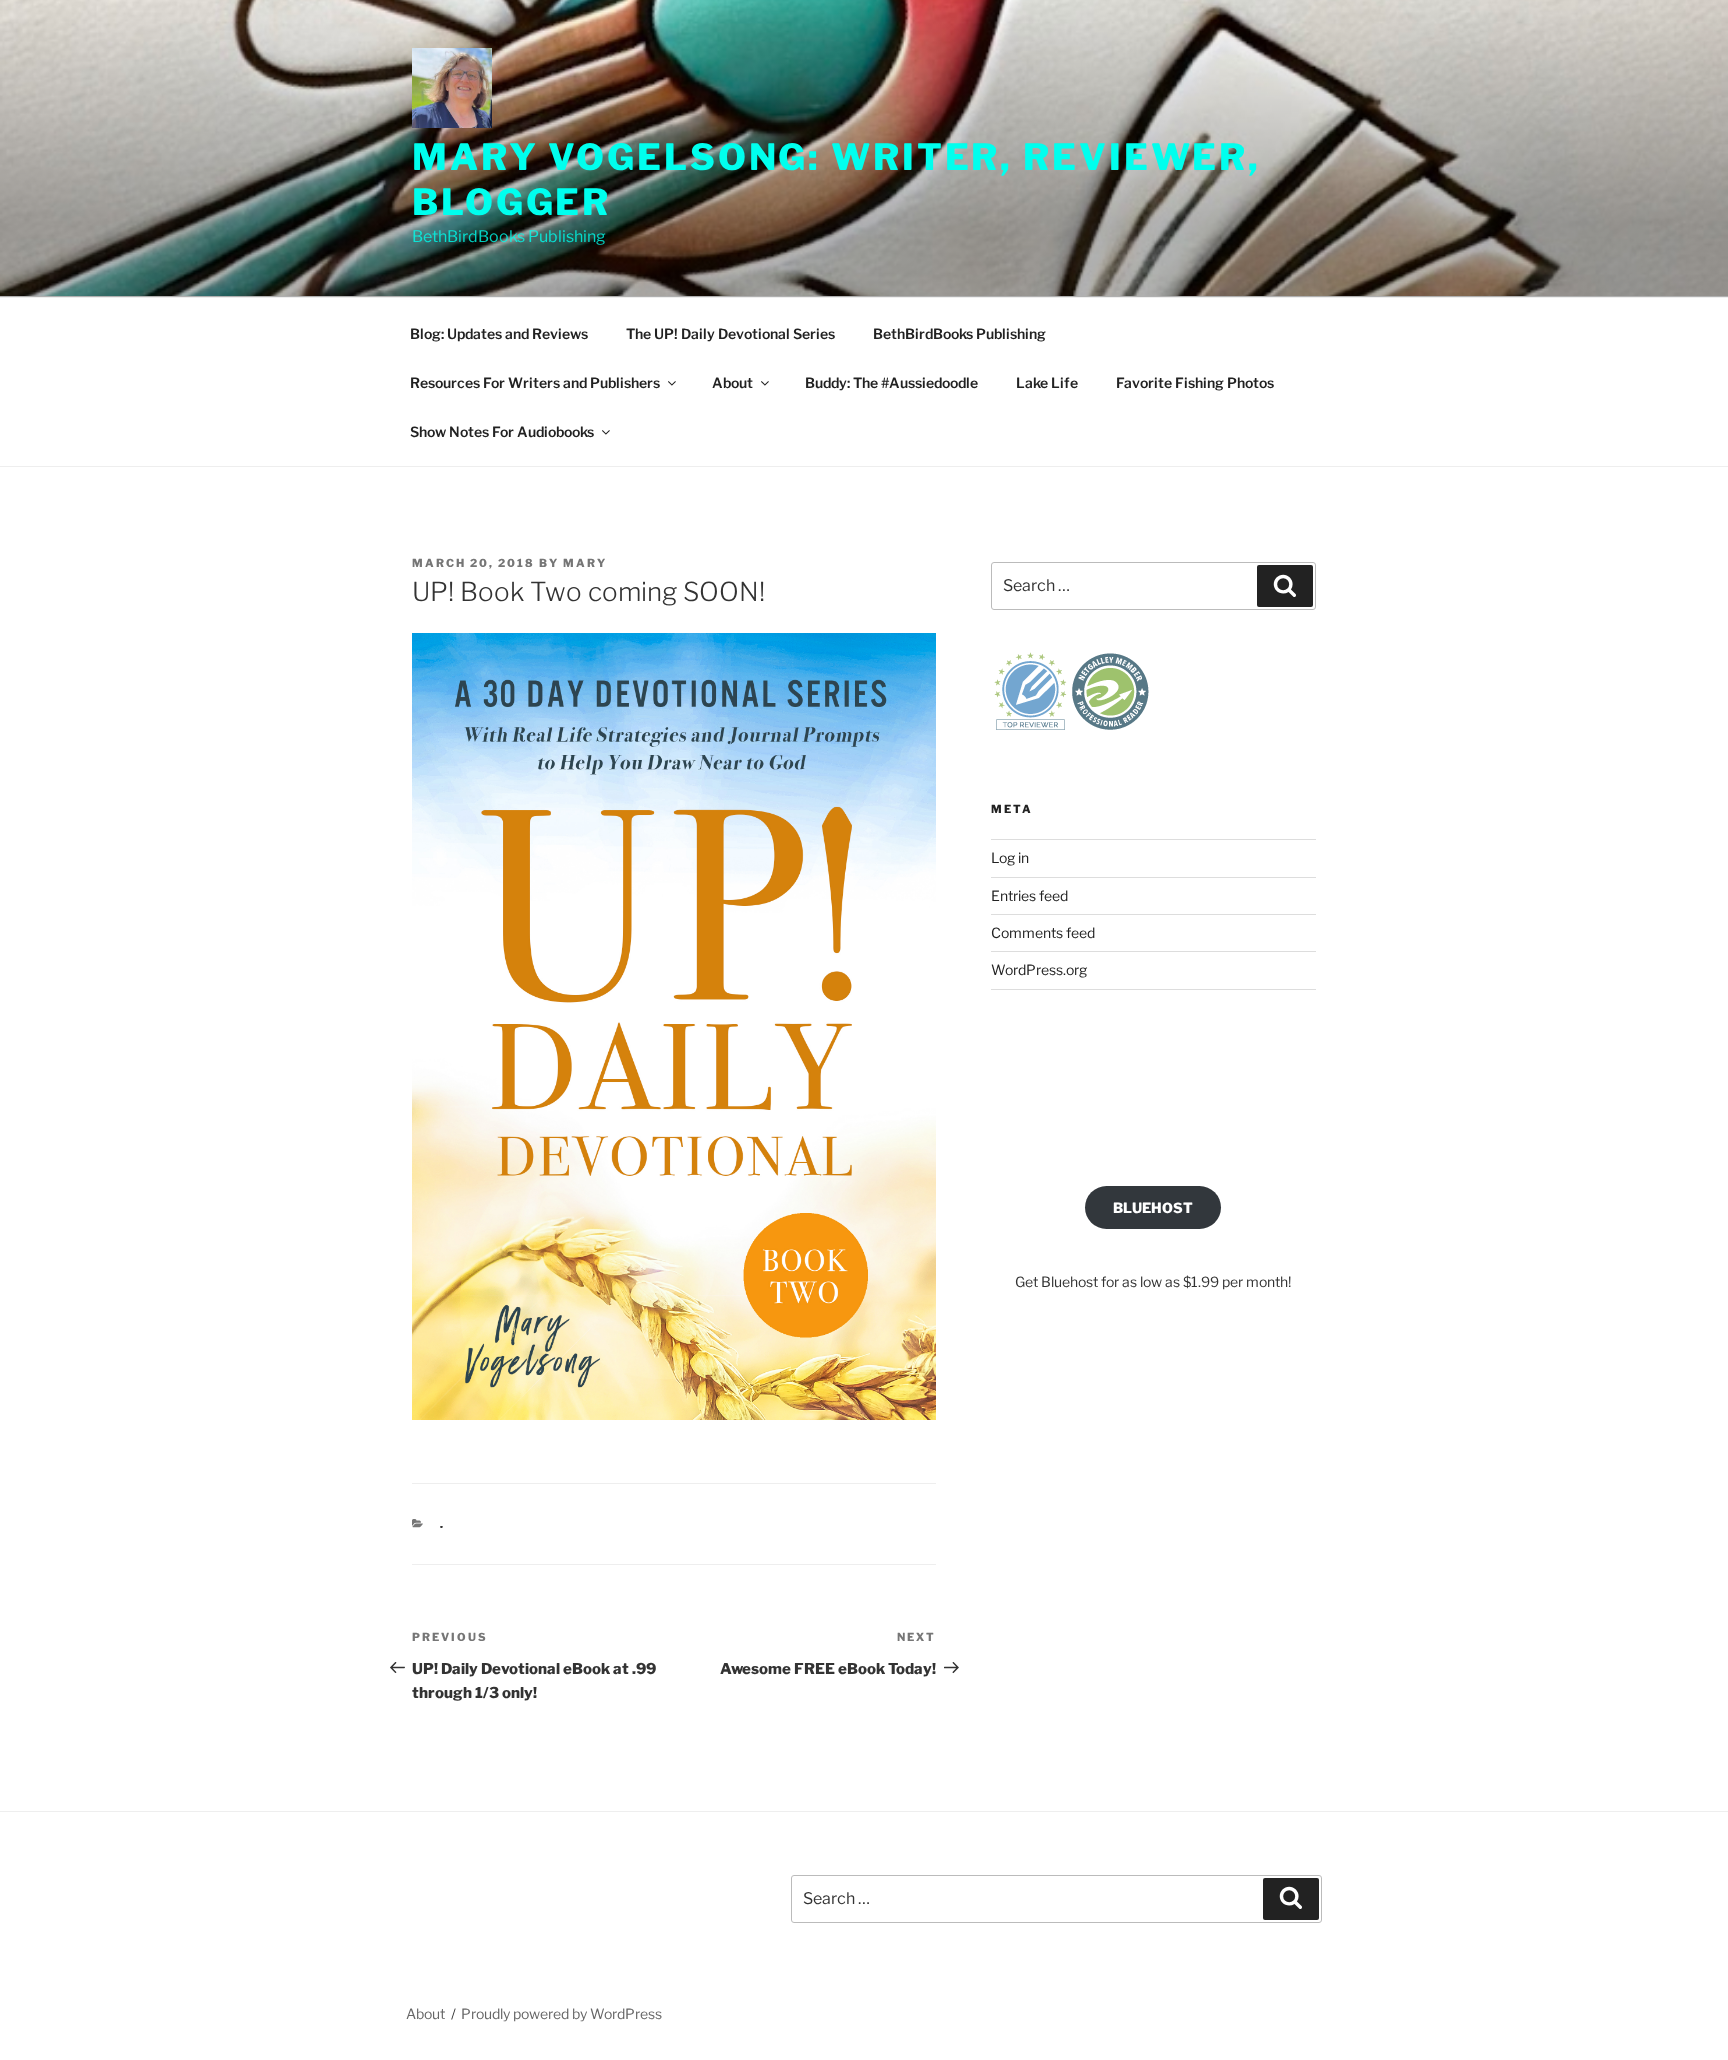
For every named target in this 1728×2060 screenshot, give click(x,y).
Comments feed (1043, 932)
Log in (1010, 857)
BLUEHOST (1153, 1207)
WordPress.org (1039, 969)
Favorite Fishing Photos (1195, 382)
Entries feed (1029, 895)
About (732, 382)
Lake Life (1047, 382)
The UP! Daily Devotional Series (730, 333)
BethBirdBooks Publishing (959, 333)
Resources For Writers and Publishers (535, 382)
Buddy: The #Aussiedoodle (891, 382)
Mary (585, 563)
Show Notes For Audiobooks (502, 431)
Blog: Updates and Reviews (499, 333)
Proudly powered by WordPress (561, 2013)
